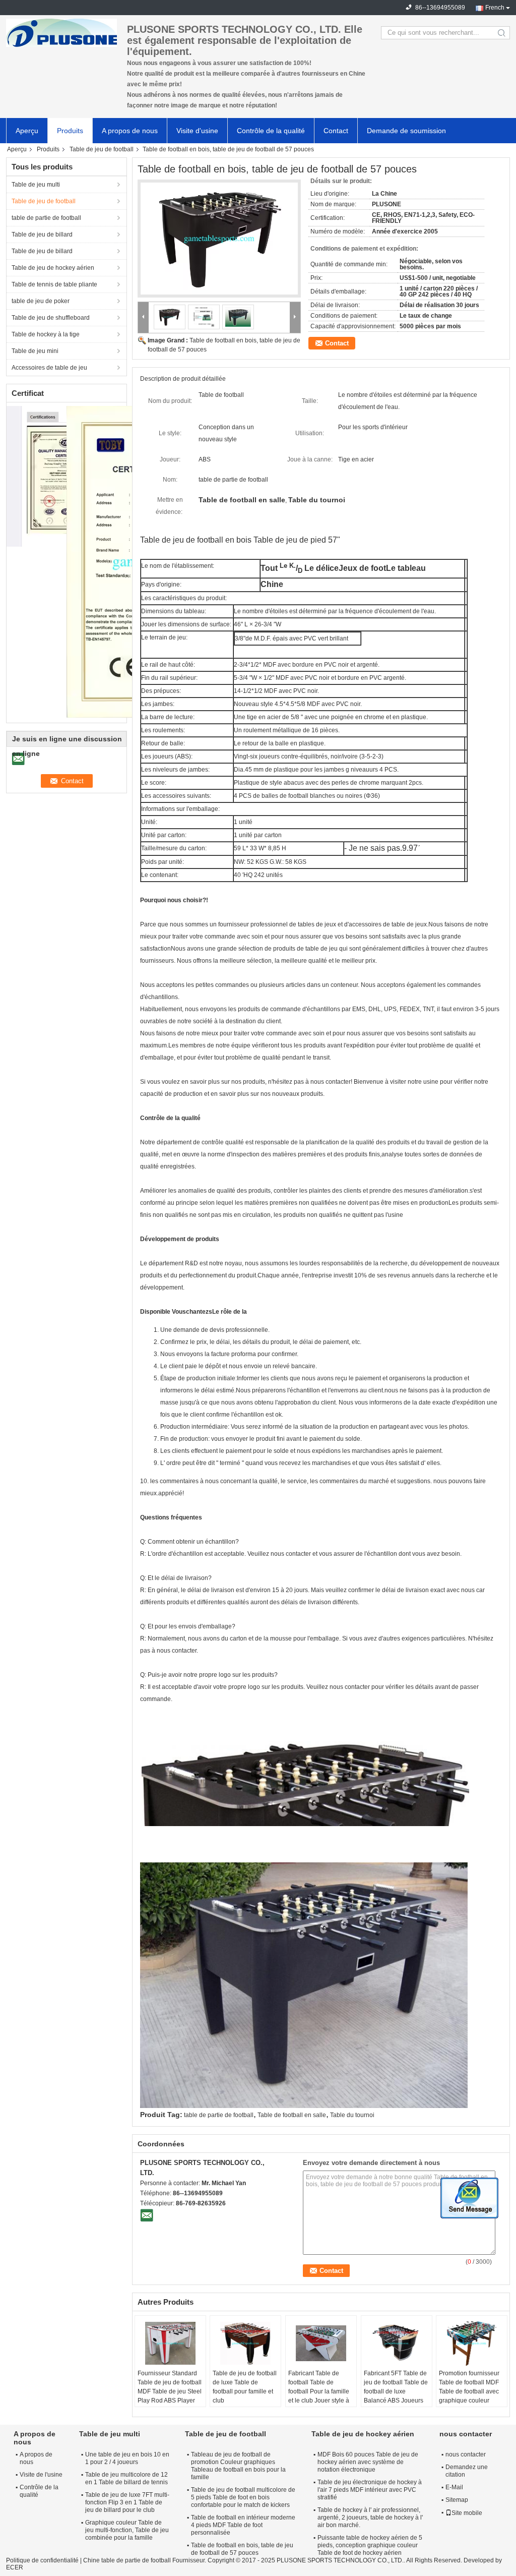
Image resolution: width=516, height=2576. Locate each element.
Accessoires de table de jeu (49, 368)
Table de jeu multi (36, 185)
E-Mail (454, 2487)
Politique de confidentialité (42, 2560)
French (495, 8)
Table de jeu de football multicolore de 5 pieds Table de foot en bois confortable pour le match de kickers (243, 2497)
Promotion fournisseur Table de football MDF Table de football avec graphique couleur (469, 2387)
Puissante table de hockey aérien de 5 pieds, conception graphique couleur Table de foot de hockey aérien (370, 2545)
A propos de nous (130, 131)
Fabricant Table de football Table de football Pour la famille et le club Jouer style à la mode (319, 2391)
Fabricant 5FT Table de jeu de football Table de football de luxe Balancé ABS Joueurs (396, 2387)
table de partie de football (46, 218)
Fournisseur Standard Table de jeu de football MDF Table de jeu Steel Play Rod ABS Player (170, 2387)
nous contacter (466, 2454)
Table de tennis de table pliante (54, 284)
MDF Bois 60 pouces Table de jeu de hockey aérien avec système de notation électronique (368, 2462)
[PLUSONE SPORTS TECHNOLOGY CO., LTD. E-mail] (147, 2215)
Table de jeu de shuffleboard (51, 318)
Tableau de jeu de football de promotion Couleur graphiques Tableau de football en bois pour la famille (238, 2466)
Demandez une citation (467, 2471)
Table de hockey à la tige (46, 334)
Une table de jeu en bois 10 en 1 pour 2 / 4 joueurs (127, 2458)
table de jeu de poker (41, 301)
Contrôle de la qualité (271, 131)
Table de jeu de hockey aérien (53, 268)
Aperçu (27, 131)
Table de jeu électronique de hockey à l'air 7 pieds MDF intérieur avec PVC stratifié (370, 2490)
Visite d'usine (197, 131)
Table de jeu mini (35, 351)
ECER (15, 2567)
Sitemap (457, 2500)
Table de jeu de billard (42, 235)
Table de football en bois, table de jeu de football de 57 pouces (242, 2549)
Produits (70, 131)
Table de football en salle (292, 2115)
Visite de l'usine (41, 2475)
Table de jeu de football (102, 149)
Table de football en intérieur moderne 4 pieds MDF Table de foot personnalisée (243, 2525)
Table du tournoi (352, 2115)
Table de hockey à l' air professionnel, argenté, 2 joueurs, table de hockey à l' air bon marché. (370, 2518)
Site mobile (467, 2513)
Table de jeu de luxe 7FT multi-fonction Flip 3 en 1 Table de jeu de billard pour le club (127, 2502)
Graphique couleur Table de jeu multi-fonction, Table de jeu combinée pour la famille (127, 2530)
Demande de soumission (406, 131)
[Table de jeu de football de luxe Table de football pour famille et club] (245, 2344)
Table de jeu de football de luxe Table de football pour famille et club (245, 2387)
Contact (336, 131)
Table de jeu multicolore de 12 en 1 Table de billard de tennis (126, 2478)
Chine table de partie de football (127, 2560)
